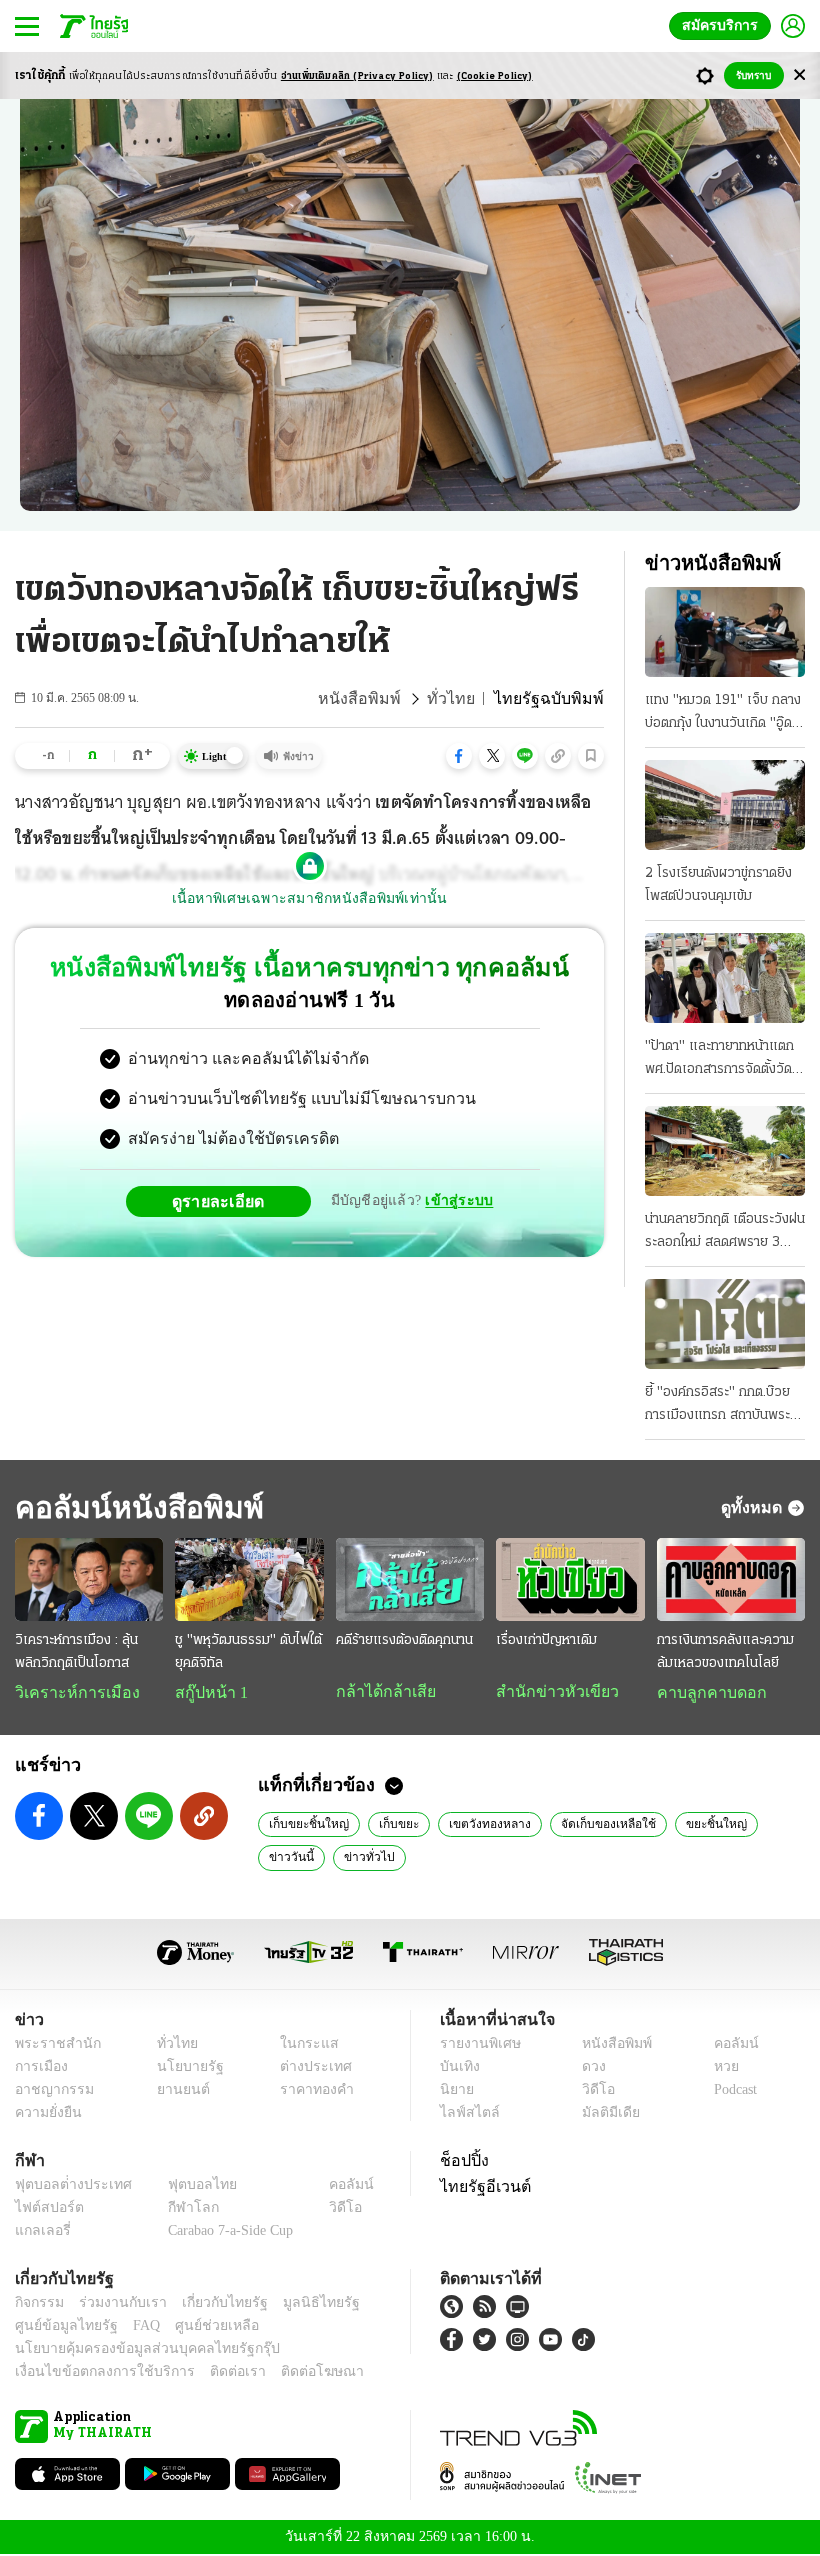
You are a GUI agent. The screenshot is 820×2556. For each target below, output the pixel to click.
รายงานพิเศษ (477, 2045)
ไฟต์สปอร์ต (45, 2209)
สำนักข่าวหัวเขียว (549, 1692)
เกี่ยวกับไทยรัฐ (210, 2304)
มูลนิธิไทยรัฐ (299, 2304)
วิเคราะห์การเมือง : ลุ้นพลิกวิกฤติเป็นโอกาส (76, 1652)
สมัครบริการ (724, 25)
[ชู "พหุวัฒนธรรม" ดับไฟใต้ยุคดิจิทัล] (249, 1579)
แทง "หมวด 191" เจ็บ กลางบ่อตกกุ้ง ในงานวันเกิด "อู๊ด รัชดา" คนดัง (723, 714)
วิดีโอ (592, 2091)
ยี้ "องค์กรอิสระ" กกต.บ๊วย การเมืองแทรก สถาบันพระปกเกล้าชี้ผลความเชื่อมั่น (717, 1406)
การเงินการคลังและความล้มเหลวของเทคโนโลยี (725, 1652)
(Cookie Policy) (495, 76)
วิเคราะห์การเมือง (70, 1693)
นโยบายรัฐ (182, 2068)
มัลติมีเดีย (603, 2114)
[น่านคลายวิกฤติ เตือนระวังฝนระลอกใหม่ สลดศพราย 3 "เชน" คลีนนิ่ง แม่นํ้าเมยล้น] (725, 1151)
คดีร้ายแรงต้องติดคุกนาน (404, 1640)
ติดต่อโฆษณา (289, 2373)
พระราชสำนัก (51, 2045)
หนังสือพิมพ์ (384, 699)
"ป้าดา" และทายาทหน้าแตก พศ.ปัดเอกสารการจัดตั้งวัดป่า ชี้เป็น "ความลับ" (719, 1060)
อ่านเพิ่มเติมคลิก (357, 76)
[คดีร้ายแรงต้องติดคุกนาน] (410, 1579)
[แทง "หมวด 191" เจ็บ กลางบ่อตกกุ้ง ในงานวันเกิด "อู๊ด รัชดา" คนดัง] (725, 632)
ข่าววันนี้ (757, 1825)
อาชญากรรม (50, 2091)
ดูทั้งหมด (754, 1507)
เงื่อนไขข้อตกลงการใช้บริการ (93, 2373)
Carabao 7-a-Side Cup (226, 2232)
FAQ (133, 2327)
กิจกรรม (38, 2304)
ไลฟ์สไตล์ (465, 2114)
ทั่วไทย (467, 699)
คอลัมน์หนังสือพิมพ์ (133, 1507)
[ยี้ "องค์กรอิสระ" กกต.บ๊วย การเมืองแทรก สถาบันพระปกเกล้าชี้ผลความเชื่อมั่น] (725, 1324)
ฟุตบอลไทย (186, 2186)
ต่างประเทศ (309, 2068)
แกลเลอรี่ (40, 2232)
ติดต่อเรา (211, 2373)
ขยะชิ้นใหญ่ (680, 1825)
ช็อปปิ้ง (461, 2162)
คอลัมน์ (726, 2045)
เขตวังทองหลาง (472, 1825)
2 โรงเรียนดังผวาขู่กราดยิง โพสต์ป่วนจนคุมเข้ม (718, 885)
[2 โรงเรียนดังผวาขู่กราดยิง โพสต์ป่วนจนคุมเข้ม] (725, 805)
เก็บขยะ (386, 1825)
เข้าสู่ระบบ (456, 1200)
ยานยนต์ (176, 2091)
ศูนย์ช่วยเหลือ (197, 2327)
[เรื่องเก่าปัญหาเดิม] (570, 1579)
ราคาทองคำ (311, 2091)
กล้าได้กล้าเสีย (382, 1692)
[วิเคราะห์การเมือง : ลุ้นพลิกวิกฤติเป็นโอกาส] (89, 1579)
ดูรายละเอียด (226, 1201)
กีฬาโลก (177, 2209)
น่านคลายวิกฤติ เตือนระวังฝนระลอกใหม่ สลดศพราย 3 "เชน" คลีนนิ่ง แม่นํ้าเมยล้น (725, 1233)
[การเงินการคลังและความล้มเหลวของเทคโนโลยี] (731, 1579)
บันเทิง (457, 2068)
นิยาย (455, 2091)
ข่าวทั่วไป (290, 1858)
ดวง (589, 2068)
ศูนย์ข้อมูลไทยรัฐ (60, 2327)
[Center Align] (799, 75)
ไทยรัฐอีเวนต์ (480, 2188)
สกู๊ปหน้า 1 (208, 1693)
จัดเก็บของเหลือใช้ (582, 1825)
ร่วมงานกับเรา (115, 2304)
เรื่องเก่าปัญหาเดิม (546, 1640)
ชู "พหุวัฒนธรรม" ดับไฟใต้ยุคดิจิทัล (248, 1652)
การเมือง (39, 2068)
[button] (459, 756)
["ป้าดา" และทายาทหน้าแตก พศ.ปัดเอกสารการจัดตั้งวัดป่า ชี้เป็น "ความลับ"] (725, 978)
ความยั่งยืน (46, 2114)
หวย (718, 2068)
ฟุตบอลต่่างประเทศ (66, 2186)
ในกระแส (302, 2045)
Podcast (731, 2091)
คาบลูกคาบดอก (706, 1693)
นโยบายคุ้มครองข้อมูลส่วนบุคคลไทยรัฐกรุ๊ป (133, 2350)
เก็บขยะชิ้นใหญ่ (304, 1825)
